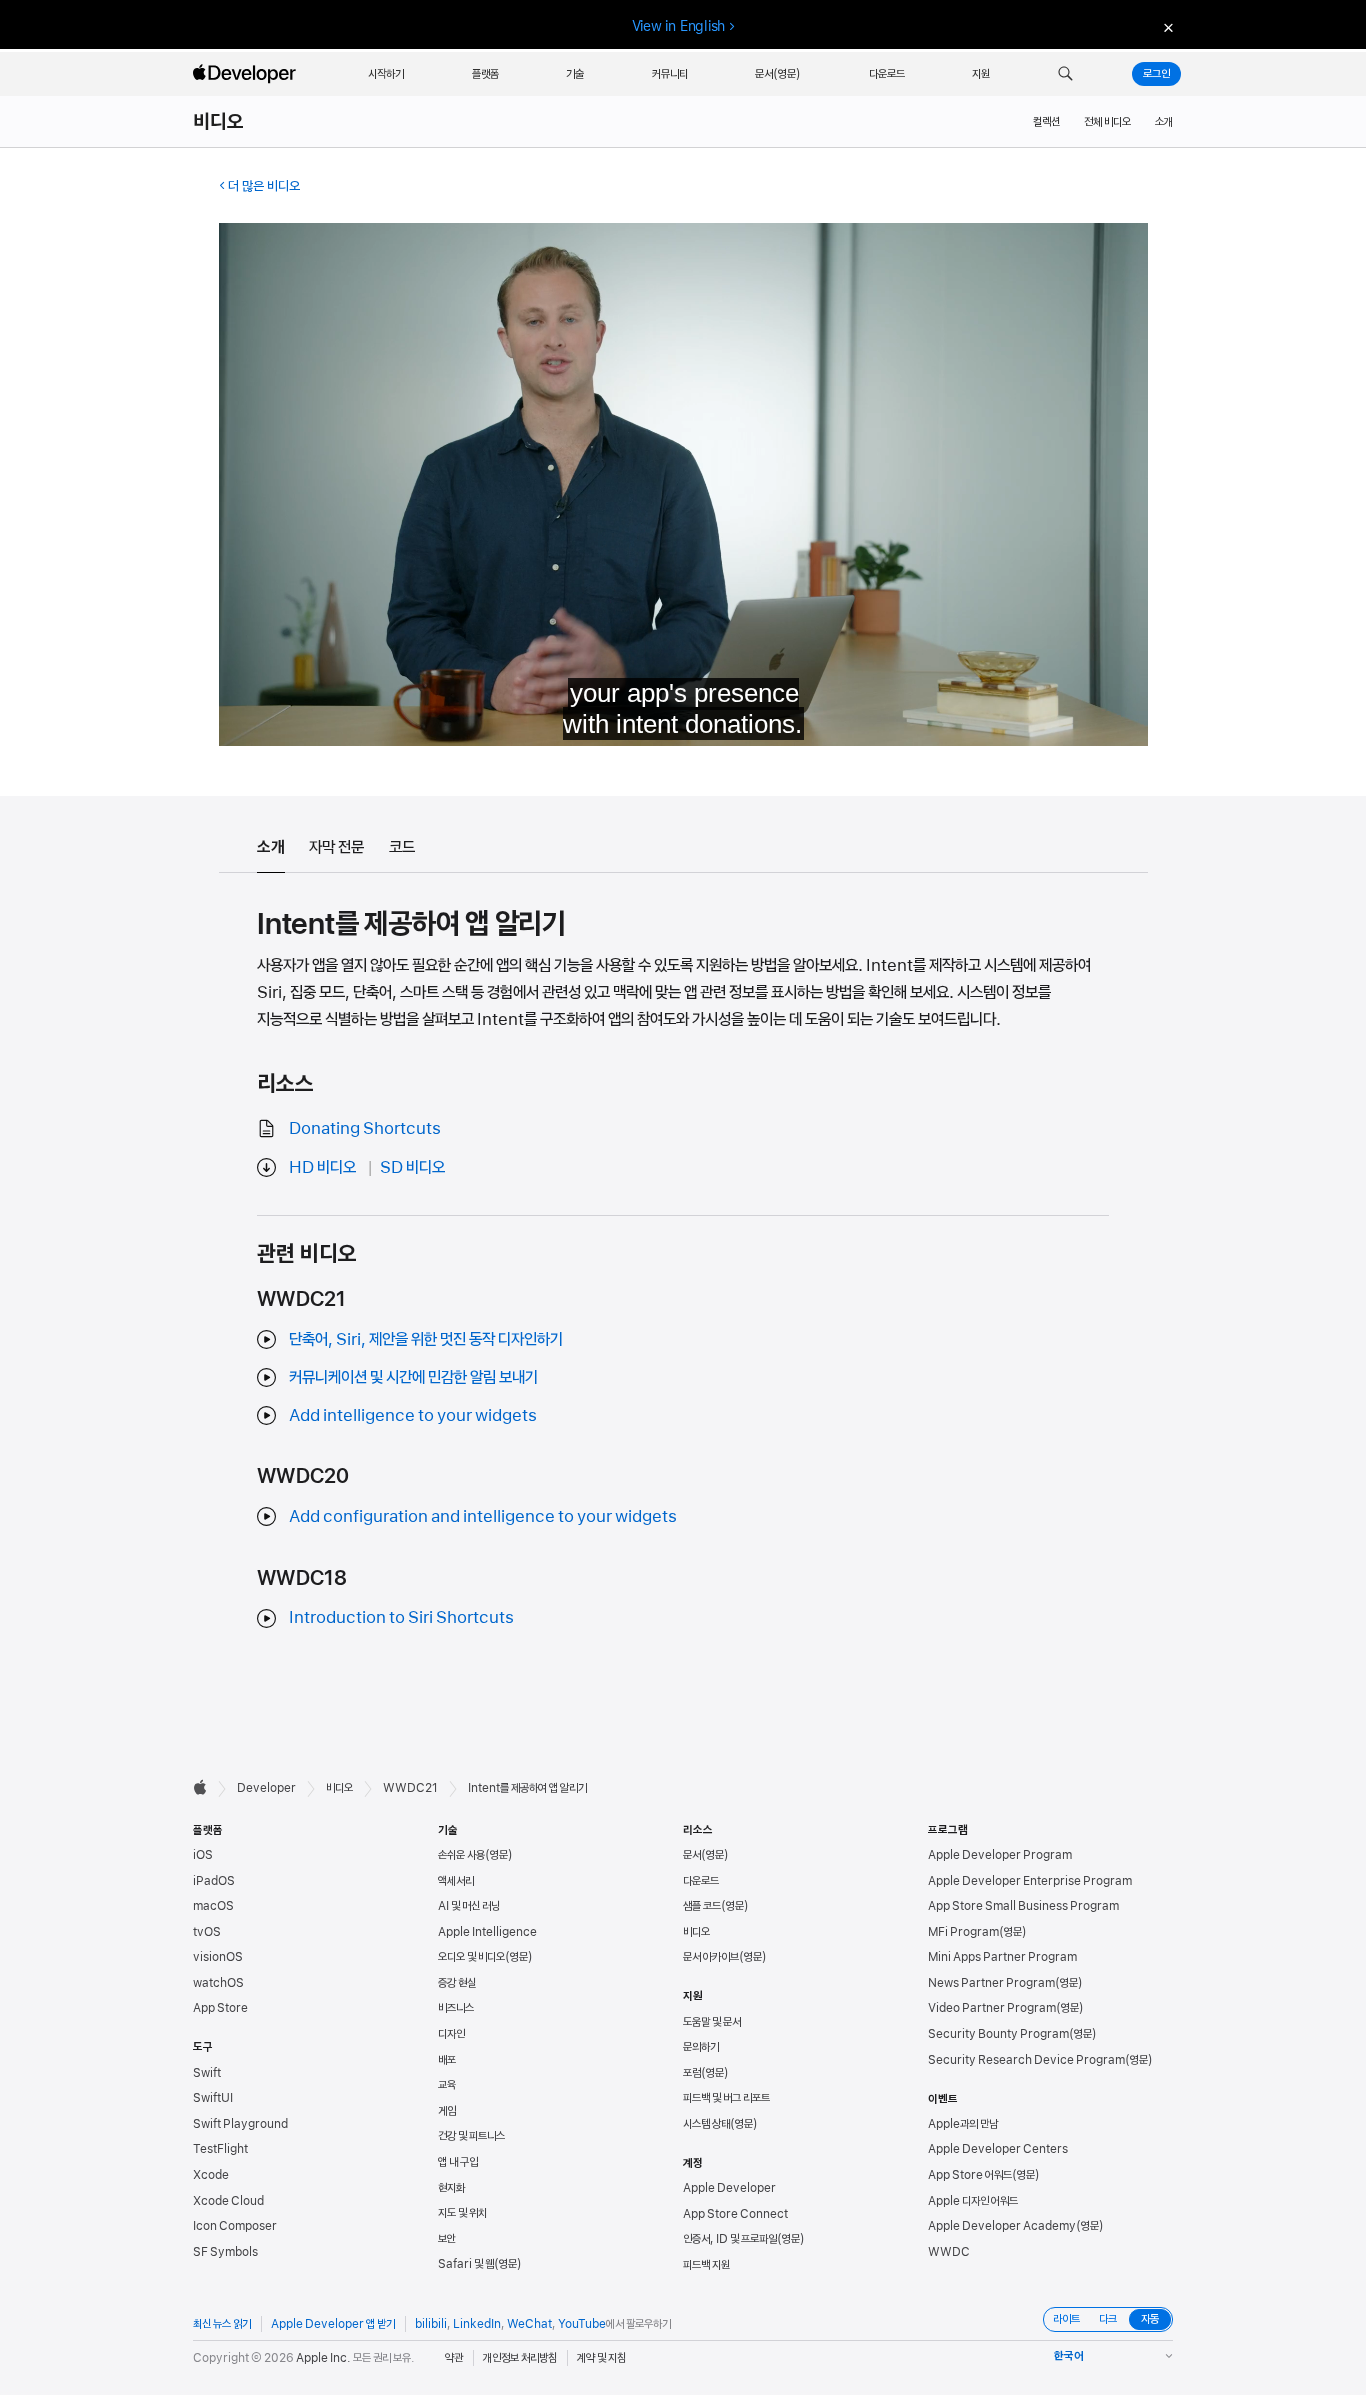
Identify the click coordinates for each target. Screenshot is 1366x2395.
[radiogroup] (1108, 2319)
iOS (203, 1855)
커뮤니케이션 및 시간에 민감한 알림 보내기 (413, 1377)
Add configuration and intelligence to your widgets (483, 1516)
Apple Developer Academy (1002, 2226)
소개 (1164, 122)
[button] (1065, 74)
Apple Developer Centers (998, 2149)
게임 (447, 2111)
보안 (447, 2239)
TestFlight (220, 2149)
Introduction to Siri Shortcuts (401, 1617)
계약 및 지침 (601, 2358)
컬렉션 (1046, 122)
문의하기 (701, 2047)
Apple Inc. (323, 2358)
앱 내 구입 (458, 2162)
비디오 (219, 122)
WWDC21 (410, 1788)
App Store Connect (735, 2214)
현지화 (451, 2188)
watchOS (218, 1983)
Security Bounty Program (998, 2034)
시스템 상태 (706, 2124)
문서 (692, 1855)
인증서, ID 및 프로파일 (730, 2239)
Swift (207, 2073)
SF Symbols (225, 2252)
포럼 (692, 2073)
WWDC (949, 2252)
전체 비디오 (1107, 122)
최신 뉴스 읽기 (222, 2324)
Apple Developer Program (1000, 1855)
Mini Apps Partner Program (1002, 1957)
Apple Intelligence (487, 1932)
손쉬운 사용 (461, 1855)
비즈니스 (456, 2008)
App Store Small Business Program (1023, 1906)
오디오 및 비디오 (471, 1957)
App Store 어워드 (970, 2175)
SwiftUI (213, 2098)
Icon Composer (235, 2226)
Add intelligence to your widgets (413, 1415)
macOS (213, 1906)
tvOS (207, 1932)
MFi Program (963, 1932)
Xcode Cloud (228, 2201)
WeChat (529, 2324)
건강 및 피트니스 (471, 2136)
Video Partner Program (992, 2008)
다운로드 (701, 1881)
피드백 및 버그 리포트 (726, 2098)
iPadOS (214, 1881)
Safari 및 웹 (466, 2264)
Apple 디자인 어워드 (973, 2201)
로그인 (1156, 74)
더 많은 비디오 (264, 186)
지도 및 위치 (462, 2213)
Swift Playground (240, 2124)
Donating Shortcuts (365, 1128)
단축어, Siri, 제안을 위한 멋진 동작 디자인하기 (426, 1339)
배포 (447, 2060)
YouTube (582, 2324)
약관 (454, 2358)
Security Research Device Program (1026, 2060)
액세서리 (456, 1881)
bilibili (431, 2324)
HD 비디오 (322, 1167)
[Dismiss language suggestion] (1166, 26)
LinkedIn (477, 2324)
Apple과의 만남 (963, 2124)
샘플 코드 (702, 1906)
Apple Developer (729, 2188)
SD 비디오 (412, 1167)
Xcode (211, 2175)
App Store (220, 2008)
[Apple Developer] (247, 74)
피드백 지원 (706, 2265)
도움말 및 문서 (712, 2022)
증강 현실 (457, 1983)
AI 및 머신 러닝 (469, 1906)
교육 (447, 2085)
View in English (679, 26)
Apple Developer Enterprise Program (1030, 1881)
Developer (266, 1788)
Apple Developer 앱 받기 (333, 2324)
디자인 (451, 2034)
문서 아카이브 (711, 1957)
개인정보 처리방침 (520, 2358)
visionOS (218, 1957)
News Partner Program (991, 1983)
